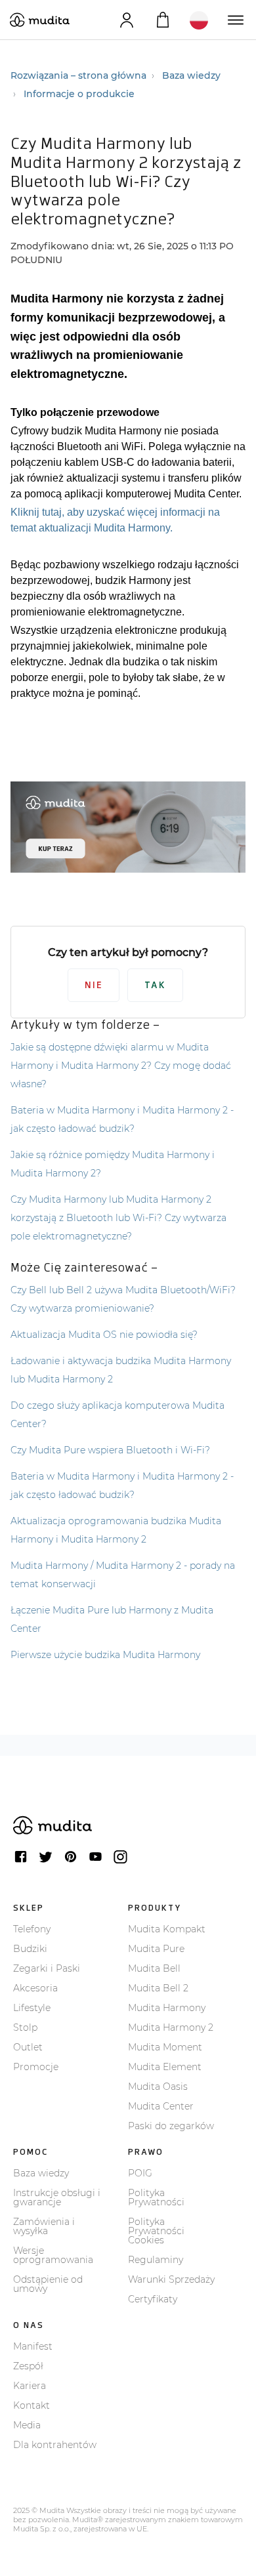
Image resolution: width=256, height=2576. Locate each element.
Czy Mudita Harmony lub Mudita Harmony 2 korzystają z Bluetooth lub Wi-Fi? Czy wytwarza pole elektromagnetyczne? (118, 1218)
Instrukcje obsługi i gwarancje (57, 2197)
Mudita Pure (156, 1949)
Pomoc (31, 2152)
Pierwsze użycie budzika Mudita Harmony (105, 1655)
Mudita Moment (165, 2047)
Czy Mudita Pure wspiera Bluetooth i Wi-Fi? (110, 1450)
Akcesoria (35, 1988)
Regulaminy (156, 2260)
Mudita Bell (154, 1968)
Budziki (30, 1949)
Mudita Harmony (167, 2008)
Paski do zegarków (171, 2126)
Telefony (32, 1929)
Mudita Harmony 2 (171, 2027)
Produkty (155, 1908)
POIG (140, 2173)
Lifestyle (32, 2008)
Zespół (28, 2366)
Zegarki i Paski (47, 1968)
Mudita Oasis (158, 2087)
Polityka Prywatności (156, 2197)
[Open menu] (235, 20)
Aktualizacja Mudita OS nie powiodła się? (104, 1335)
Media (27, 2425)
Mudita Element (165, 2067)
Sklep (29, 1908)
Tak (155, 985)
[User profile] (126, 20)
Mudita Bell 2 (158, 1988)
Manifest (33, 2346)
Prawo (146, 2152)
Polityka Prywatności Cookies (156, 2231)
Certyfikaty (153, 2299)
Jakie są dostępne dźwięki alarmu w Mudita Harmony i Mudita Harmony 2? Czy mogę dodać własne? (121, 1066)
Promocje (36, 2067)
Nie (94, 985)
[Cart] (162, 20)
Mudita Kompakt (167, 1929)
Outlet (28, 2047)
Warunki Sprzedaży (171, 2279)
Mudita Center (161, 2106)
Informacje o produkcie (79, 94)
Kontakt (32, 2405)
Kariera (30, 2386)
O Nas (29, 2325)
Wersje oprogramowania (53, 2255)
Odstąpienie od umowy (48, 2284)
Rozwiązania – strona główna (78, 75)
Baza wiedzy (191, 75)
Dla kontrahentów (55, 2445)
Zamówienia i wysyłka (44, 2226)
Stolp (25, 2027)
